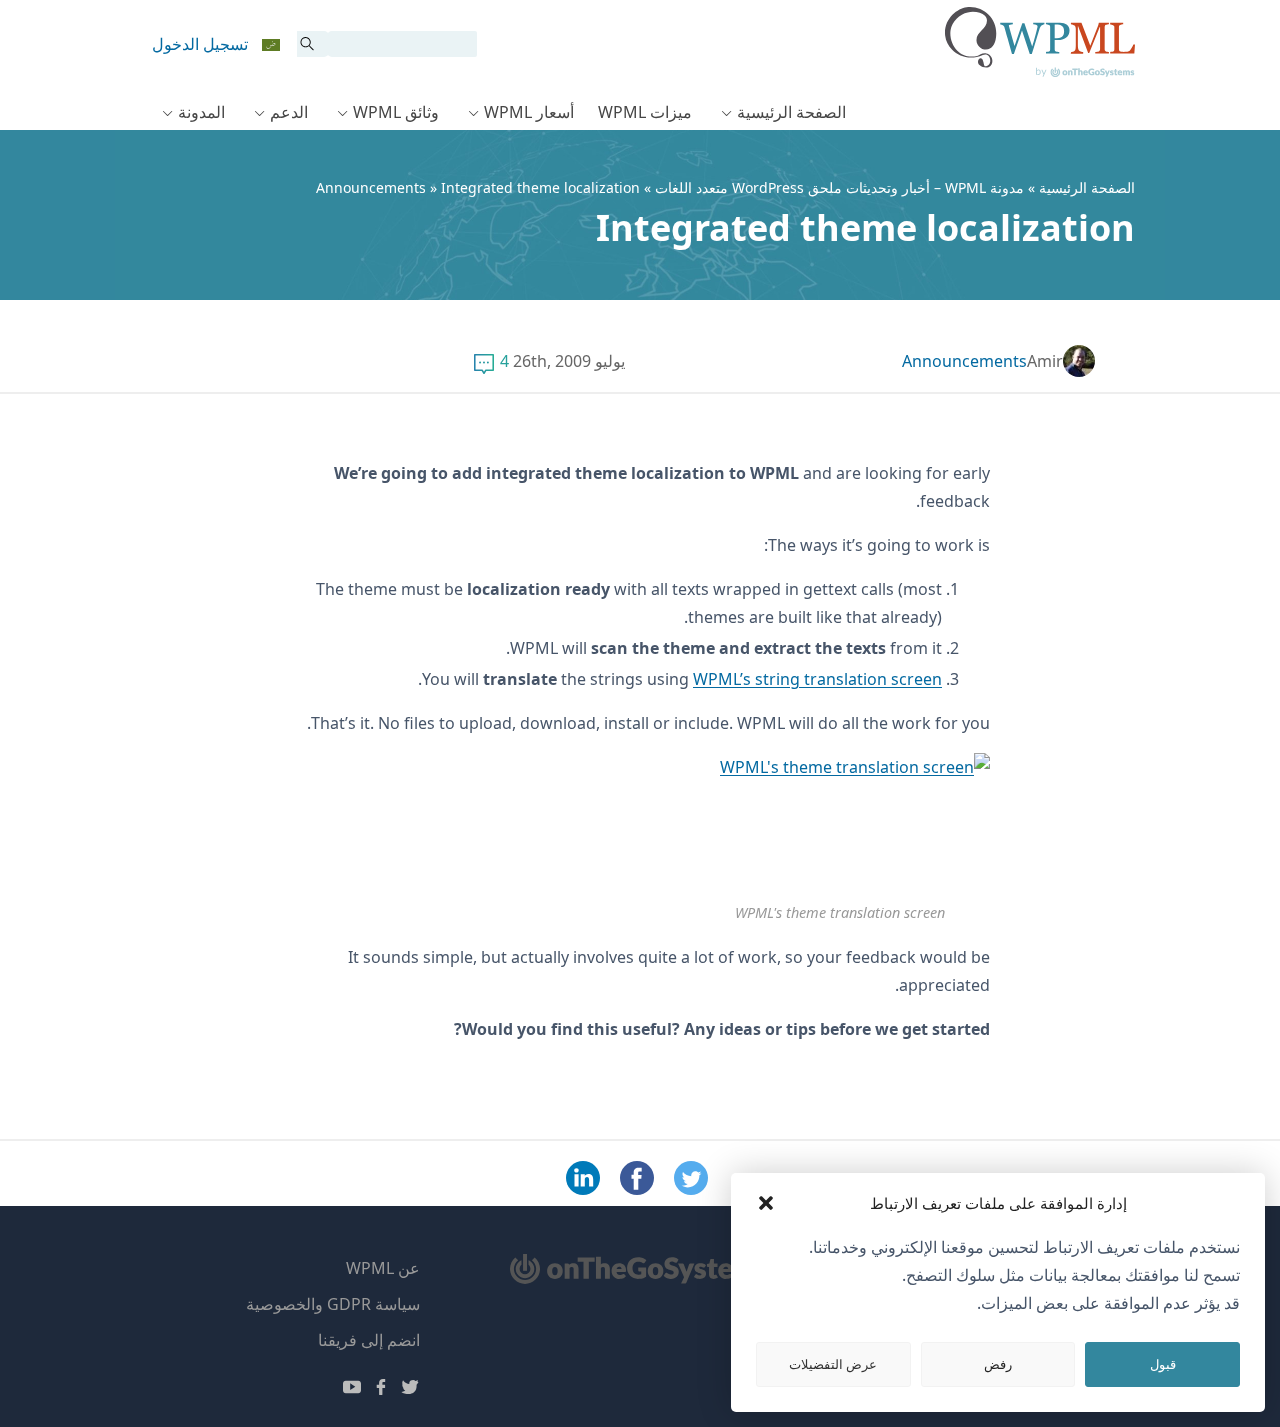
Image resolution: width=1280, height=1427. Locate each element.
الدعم (289, 112)
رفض (998, 1364)
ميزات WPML (645, 112)
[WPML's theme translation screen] (840, 826)
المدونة (201, 112)
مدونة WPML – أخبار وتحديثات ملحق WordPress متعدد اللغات (839, 187)
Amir (1045, 361)
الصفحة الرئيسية (791, 112)
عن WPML (383, 1268)
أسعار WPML (529, 112)
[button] (766, 1203)
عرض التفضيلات (833, 1364)
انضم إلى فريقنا (369, 1340)
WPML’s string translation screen (817, 679)
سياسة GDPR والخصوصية (333, 1304)
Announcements (371, 187)
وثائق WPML (396, 112)
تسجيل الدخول (200, 44)
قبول (1163, 1364)
